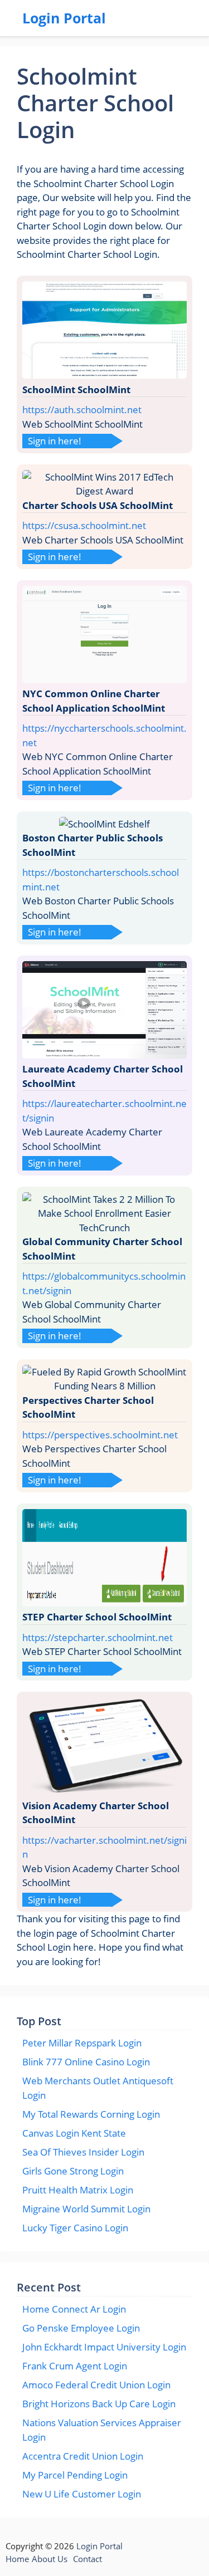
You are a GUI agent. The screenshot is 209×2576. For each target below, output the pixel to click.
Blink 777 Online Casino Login (86, 2062)
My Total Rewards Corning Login (91, 2114)
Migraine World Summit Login (86, 2209)
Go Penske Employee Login (81, 2328)
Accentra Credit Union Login (83, 2456)
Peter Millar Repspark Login (82, 2043)
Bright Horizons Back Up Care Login (99, 2404)
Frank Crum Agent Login (75, 2366)
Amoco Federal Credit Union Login (96, 2385)
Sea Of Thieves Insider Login (83, 2152)
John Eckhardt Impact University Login (104, 2347)
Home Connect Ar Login (74, 2309)
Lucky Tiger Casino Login (75, 2228)
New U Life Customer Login (82, 2494)
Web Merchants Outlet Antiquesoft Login (98, 2088)
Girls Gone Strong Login (73, 2171)
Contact (88, 2559)
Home (17, 2559)
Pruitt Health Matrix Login (78, 2190)
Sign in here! (55, 441)
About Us (50, 2559)
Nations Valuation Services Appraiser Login (102, 2430)
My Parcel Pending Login (75, 2475)
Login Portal (64, 18)
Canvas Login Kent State (74, 2133)
